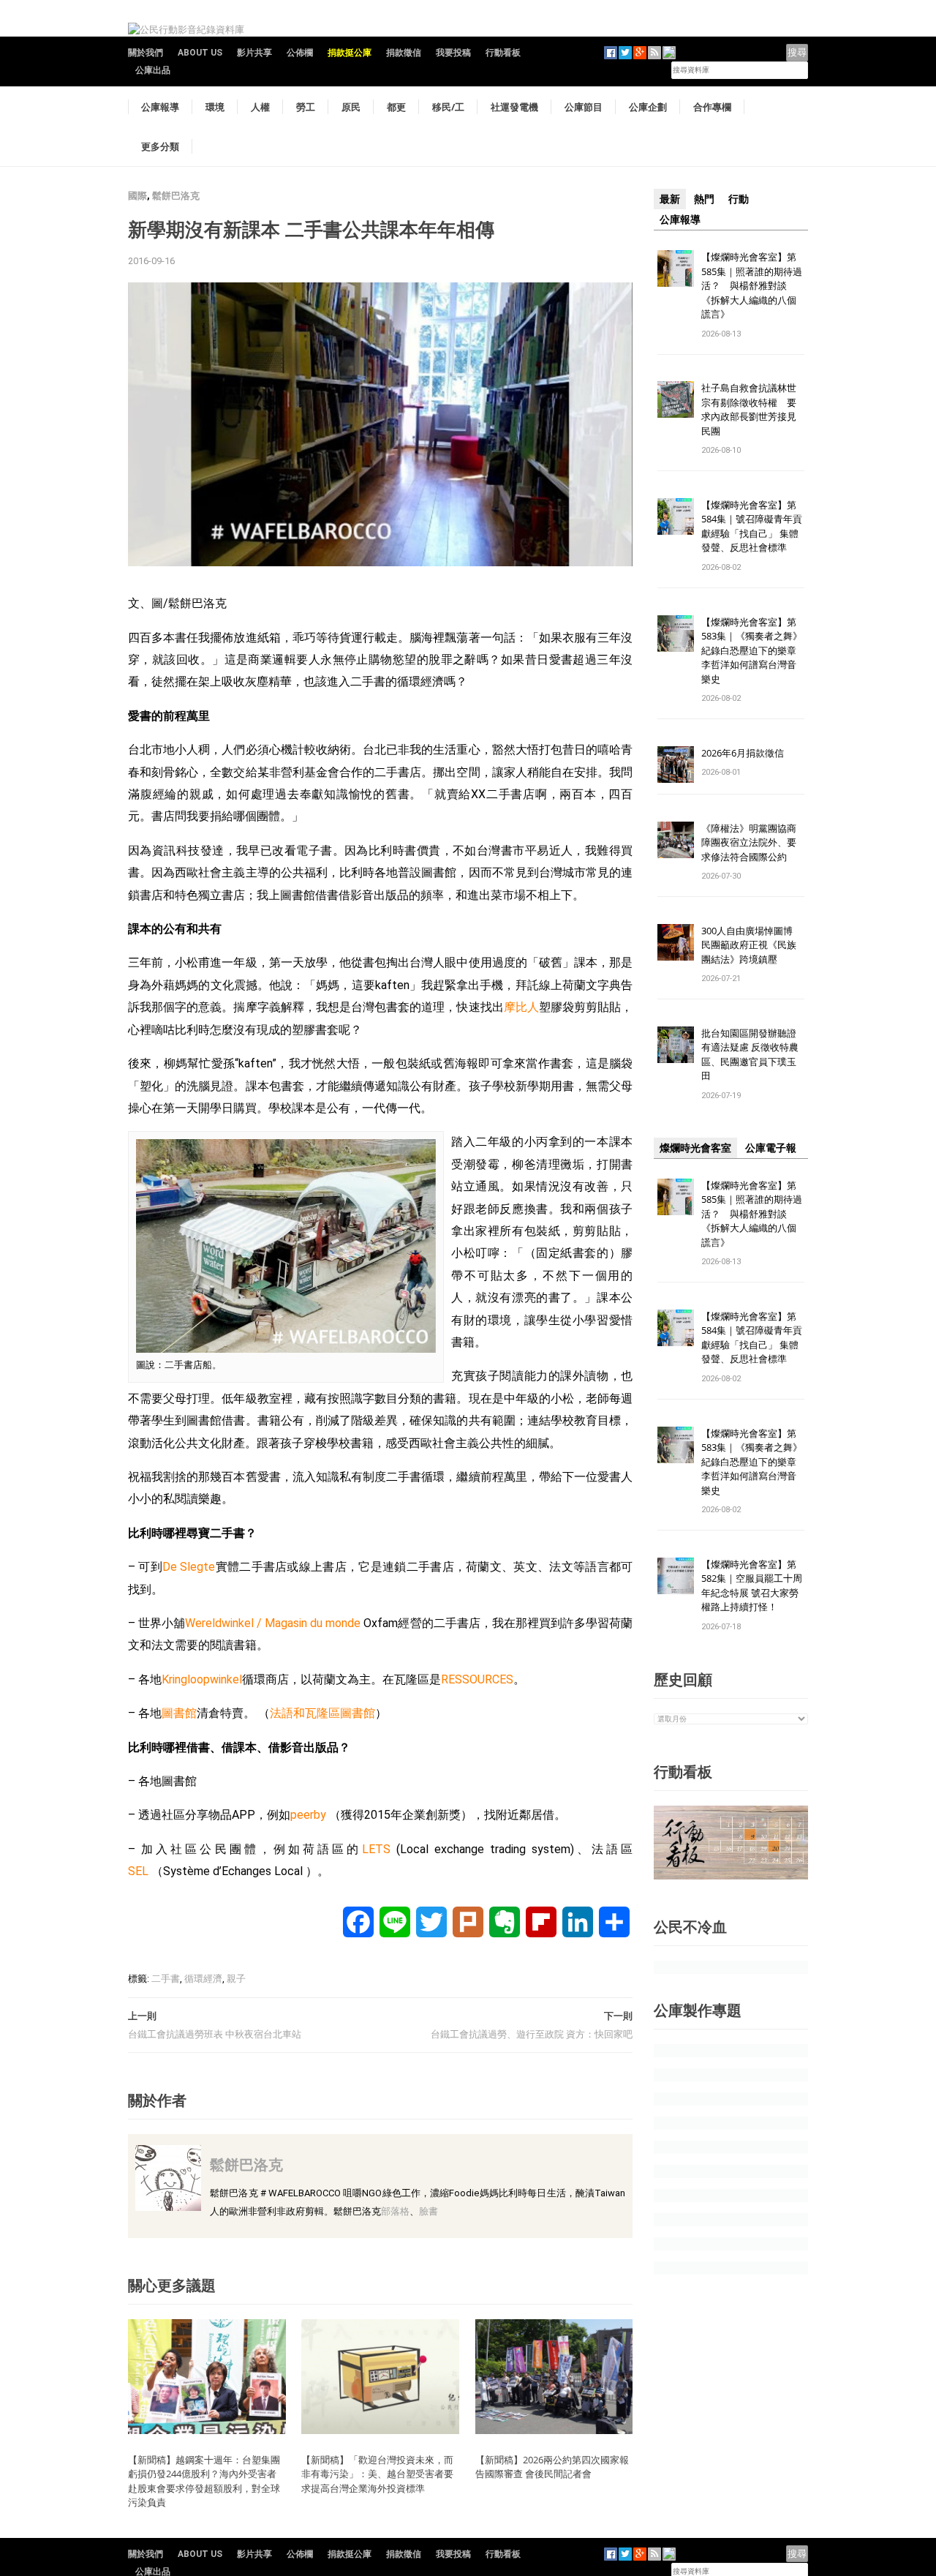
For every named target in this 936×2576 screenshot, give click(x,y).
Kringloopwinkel (202, 1679)
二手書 (166, 1979)
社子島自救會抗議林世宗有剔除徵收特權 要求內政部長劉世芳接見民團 (749, 409)
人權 (260, 107)
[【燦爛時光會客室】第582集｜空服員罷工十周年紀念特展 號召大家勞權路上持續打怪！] (676, 1575)
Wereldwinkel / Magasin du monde (273, 1623)
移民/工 (448, 107)
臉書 (429, 2211)
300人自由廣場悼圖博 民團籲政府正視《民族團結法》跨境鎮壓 (752, 945)
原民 (351, 107)
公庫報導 (160, 107)
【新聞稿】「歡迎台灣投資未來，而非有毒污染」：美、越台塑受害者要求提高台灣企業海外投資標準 (377, 2474)
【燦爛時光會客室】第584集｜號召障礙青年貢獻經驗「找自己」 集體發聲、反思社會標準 (752, 526)
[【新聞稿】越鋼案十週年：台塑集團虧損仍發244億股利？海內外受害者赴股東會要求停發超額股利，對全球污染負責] (207, 2376)
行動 (739, 199)
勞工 (306, 107)
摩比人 (521, 1007)
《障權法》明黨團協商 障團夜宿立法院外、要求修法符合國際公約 (754, 842)
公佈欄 (300, 53)
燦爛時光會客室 (695, 1148)
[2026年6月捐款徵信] (676, 763)
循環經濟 (203, 1979)
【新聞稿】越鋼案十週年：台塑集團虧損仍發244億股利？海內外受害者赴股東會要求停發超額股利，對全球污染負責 (204, 2481)
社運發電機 (514, 107)
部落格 (395, 2211)
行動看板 (503, 53)
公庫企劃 (648, 107)
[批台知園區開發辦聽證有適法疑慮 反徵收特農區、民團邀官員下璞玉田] (676, 1044)
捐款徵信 (404, 53)
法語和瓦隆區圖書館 (322, 1713)
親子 (236, 1979)
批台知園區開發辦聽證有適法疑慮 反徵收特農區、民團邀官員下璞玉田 (750, 1055)
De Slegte (189, 1567)
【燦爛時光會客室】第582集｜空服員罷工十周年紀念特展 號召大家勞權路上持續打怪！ (752, 1586)
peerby (308, 1815)
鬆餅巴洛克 (176, 196)
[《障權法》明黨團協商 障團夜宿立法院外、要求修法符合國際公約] (676, 839)
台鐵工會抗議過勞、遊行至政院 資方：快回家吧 (532, 2034)
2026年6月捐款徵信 (743, 753)
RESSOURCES (477, 1679)
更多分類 (160, 146)
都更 (396, 107)
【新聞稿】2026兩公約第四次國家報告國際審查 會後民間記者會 (552, 2467)
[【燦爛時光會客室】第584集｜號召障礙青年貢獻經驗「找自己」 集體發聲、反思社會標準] (676, 515)
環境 (215, 107)
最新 (670, 199)
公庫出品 (153, 70)
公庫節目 (584, 107)
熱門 (704, 199)
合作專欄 (712, 107)
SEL (138, 1871)
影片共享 (254, 53)
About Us (200, 53)
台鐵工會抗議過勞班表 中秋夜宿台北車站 (215, 2034)
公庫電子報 (771, 1148)
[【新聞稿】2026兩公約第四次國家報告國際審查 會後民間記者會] (554, 2376)
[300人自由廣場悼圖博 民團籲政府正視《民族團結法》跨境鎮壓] (676, 941)
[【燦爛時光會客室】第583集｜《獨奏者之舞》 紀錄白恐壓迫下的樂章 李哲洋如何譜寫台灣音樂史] (676, 632)
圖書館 (179, 1713)
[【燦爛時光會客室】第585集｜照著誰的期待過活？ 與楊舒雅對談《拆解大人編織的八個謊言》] (676, 267)
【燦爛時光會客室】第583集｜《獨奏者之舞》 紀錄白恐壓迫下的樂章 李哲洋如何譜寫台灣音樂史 (752, 650)
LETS (376, 1849)
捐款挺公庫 (350, 53)
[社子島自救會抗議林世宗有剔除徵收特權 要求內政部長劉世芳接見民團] (676, 399)
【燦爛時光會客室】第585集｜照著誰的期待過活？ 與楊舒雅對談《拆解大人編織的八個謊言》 (752, 285)
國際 (137, 196)
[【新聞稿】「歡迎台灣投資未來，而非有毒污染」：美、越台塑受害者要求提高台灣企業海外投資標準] (380, 2376)
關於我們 (146, 53)
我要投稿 (453, 53)
